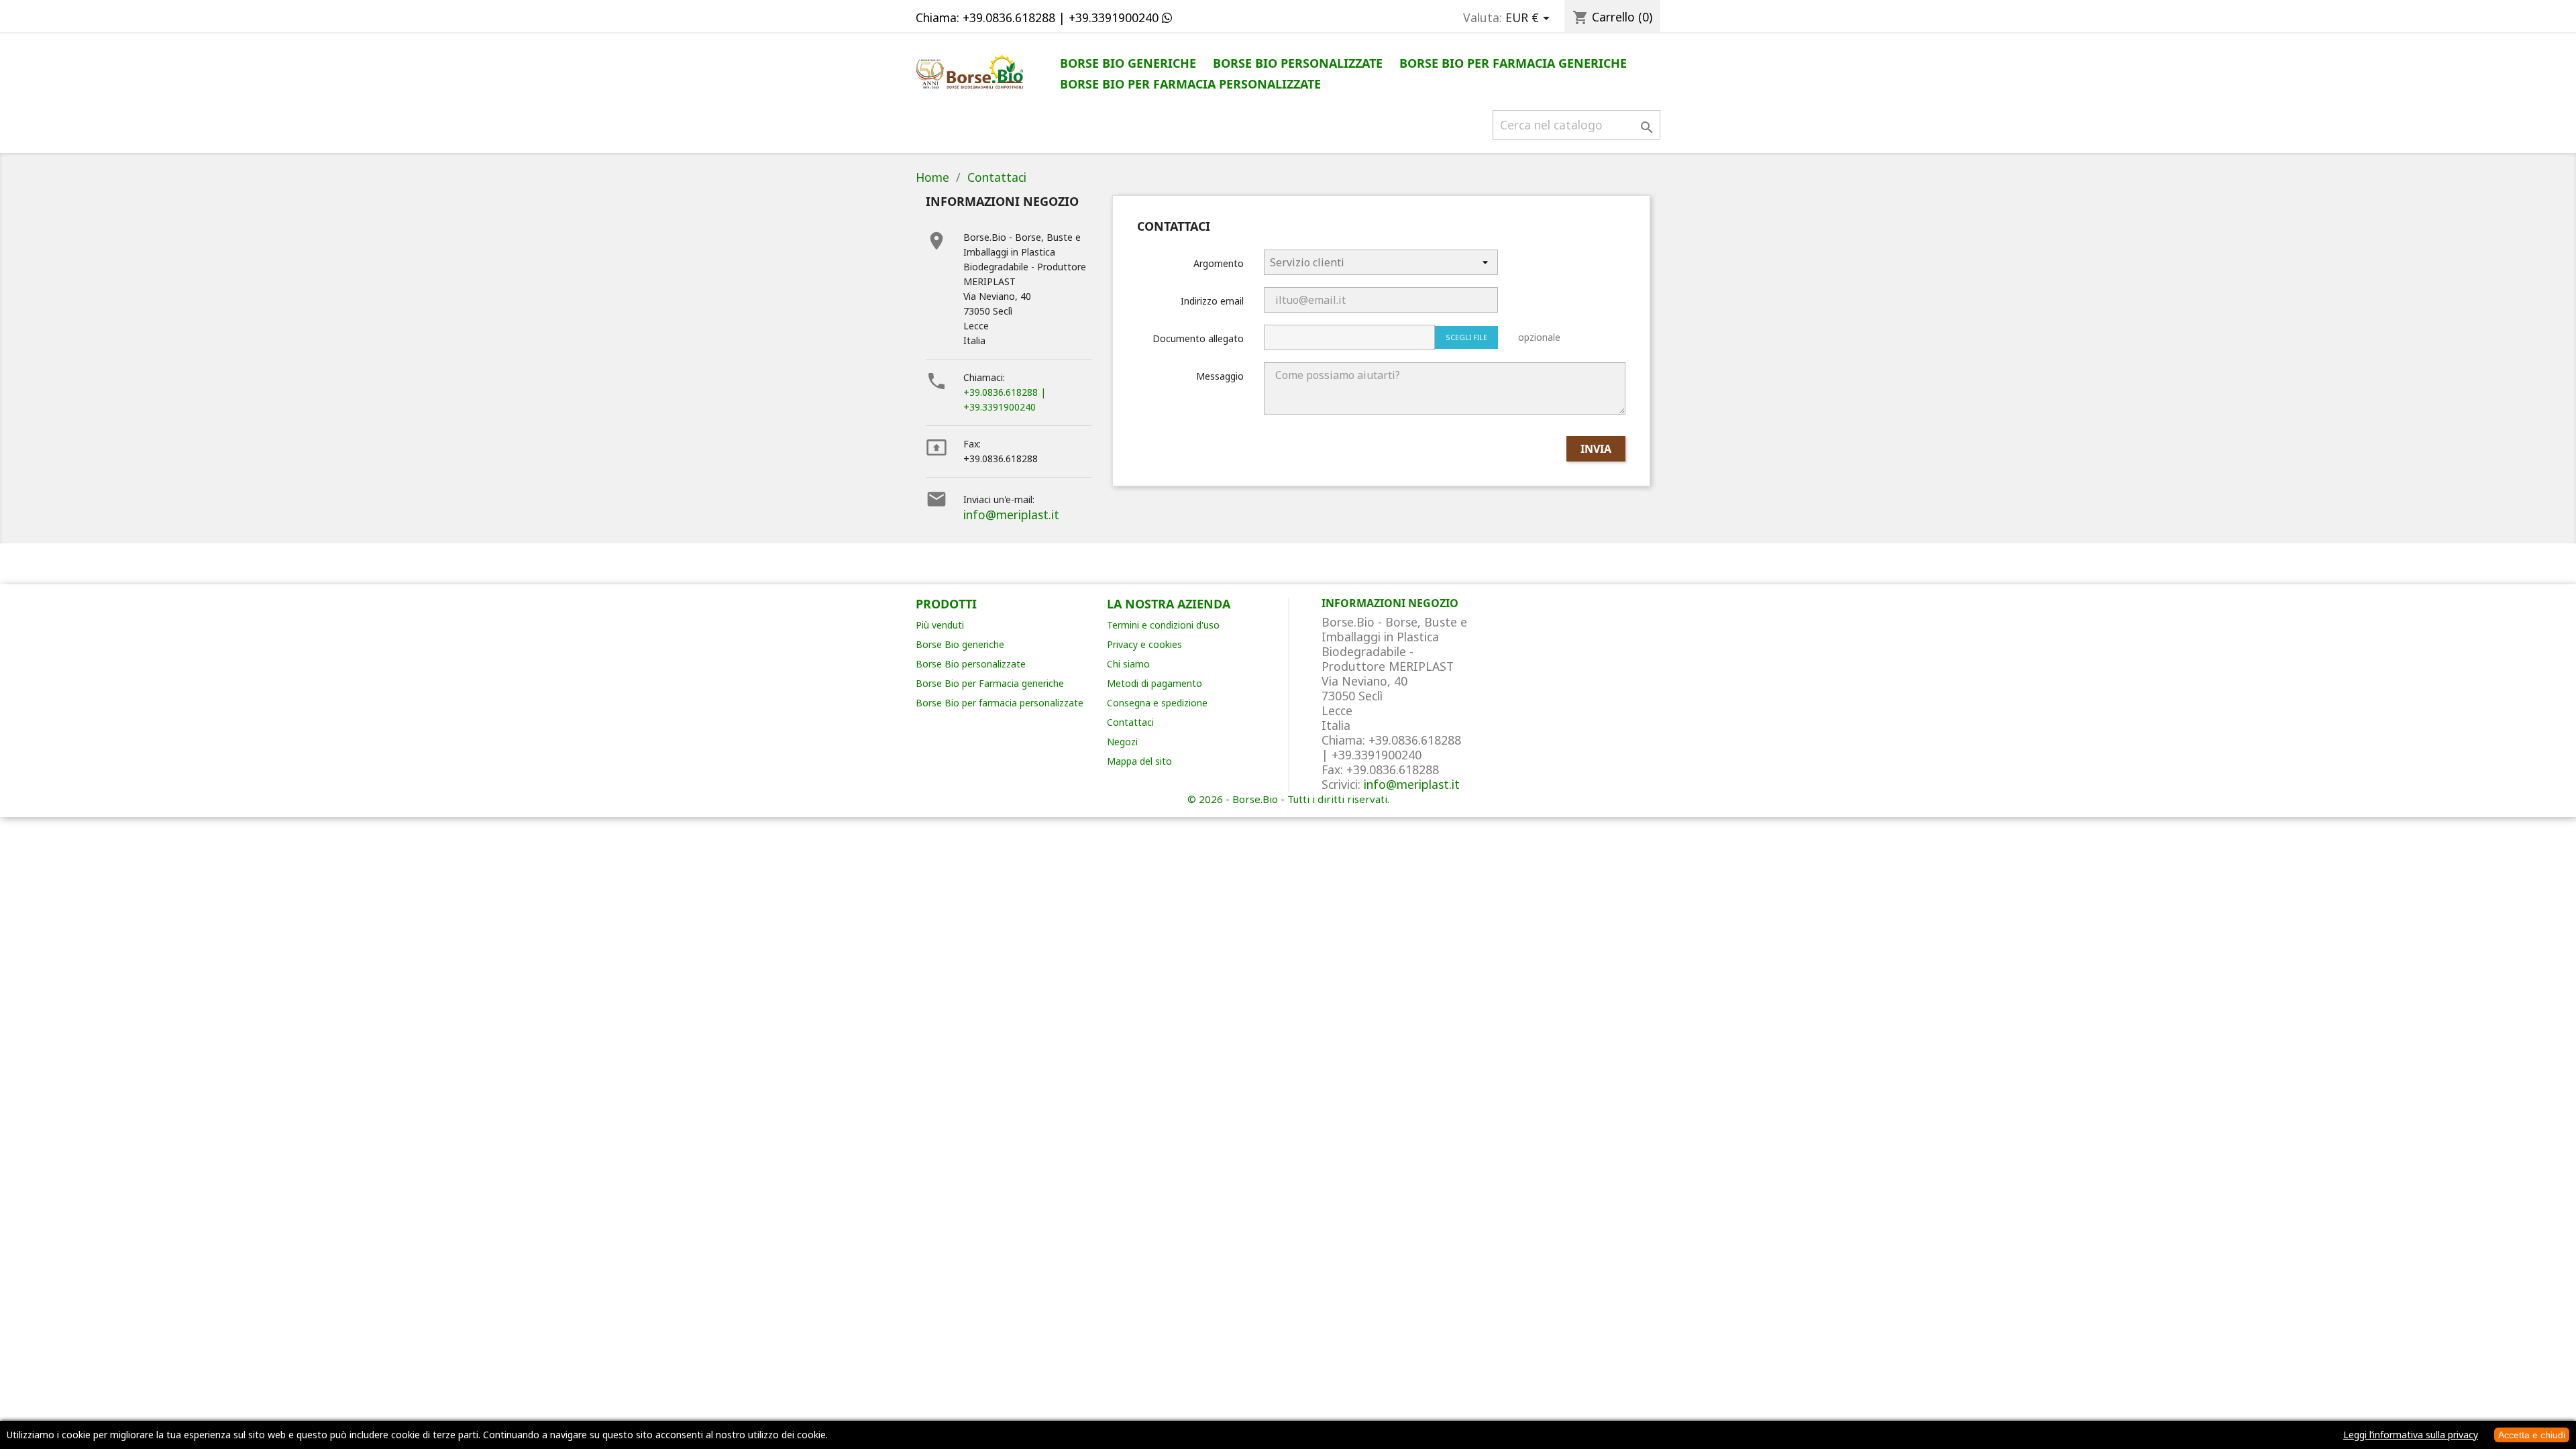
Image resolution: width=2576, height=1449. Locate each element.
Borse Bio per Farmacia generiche (1513, 63)
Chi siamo (1128, 664)
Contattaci (1130, 722)
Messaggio (1220, 376)
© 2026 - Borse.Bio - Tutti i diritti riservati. (1288, 799)
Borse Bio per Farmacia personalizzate (1190, 84)
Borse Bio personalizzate (1298, 63)
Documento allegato (1198, 338)
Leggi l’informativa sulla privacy (2411, 1435)
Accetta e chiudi (2532, 1435)
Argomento (1219, 263)
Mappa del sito (1139, 761)
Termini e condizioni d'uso (1163, 625)
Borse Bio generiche (1128, 63)
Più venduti (940, 625)
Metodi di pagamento (1155, 683)
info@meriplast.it (1011, 515)
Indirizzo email (1212, 301)
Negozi (1122, 742)
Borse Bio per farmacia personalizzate (1000, 703)
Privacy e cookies (1144, 644)
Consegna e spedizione (1157, 703)
